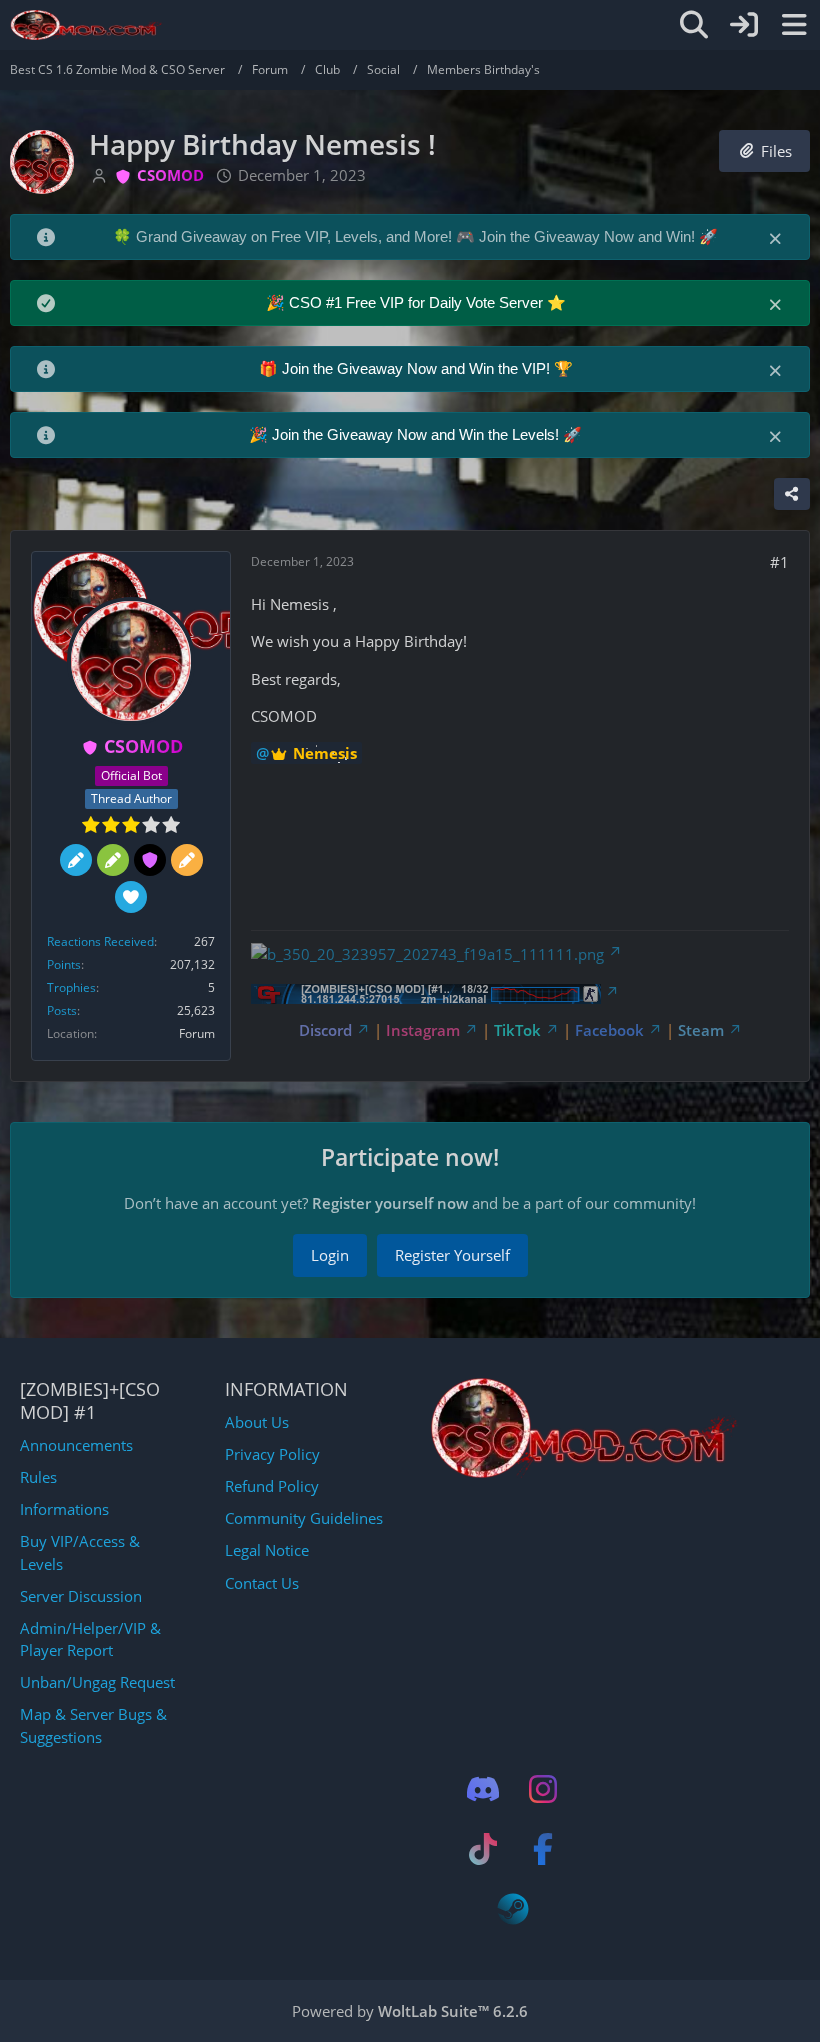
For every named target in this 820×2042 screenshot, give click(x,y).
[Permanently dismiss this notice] (777, 237)
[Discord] (483, 1789)
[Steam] (513, 1909)
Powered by (410, 2011)
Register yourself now (390, 1203)
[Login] (744, 25)
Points (64, 964)
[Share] (792, 494)
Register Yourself (452, 1255)
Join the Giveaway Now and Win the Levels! (417, 434)
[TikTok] (483, 1849)
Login (330, 1255)
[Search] (694, 25)
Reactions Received (100, 941)
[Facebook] (543, 1849)
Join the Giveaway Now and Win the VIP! (418, 368)
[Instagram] (543, 1789)
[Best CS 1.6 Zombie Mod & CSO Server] (86, 25)
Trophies (71, 987)
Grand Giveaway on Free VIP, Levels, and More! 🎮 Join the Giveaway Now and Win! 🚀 (427, 236)
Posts (62, 1010)
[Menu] (794, 25)
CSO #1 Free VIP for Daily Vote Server (418, 302)
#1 (779, 562)
